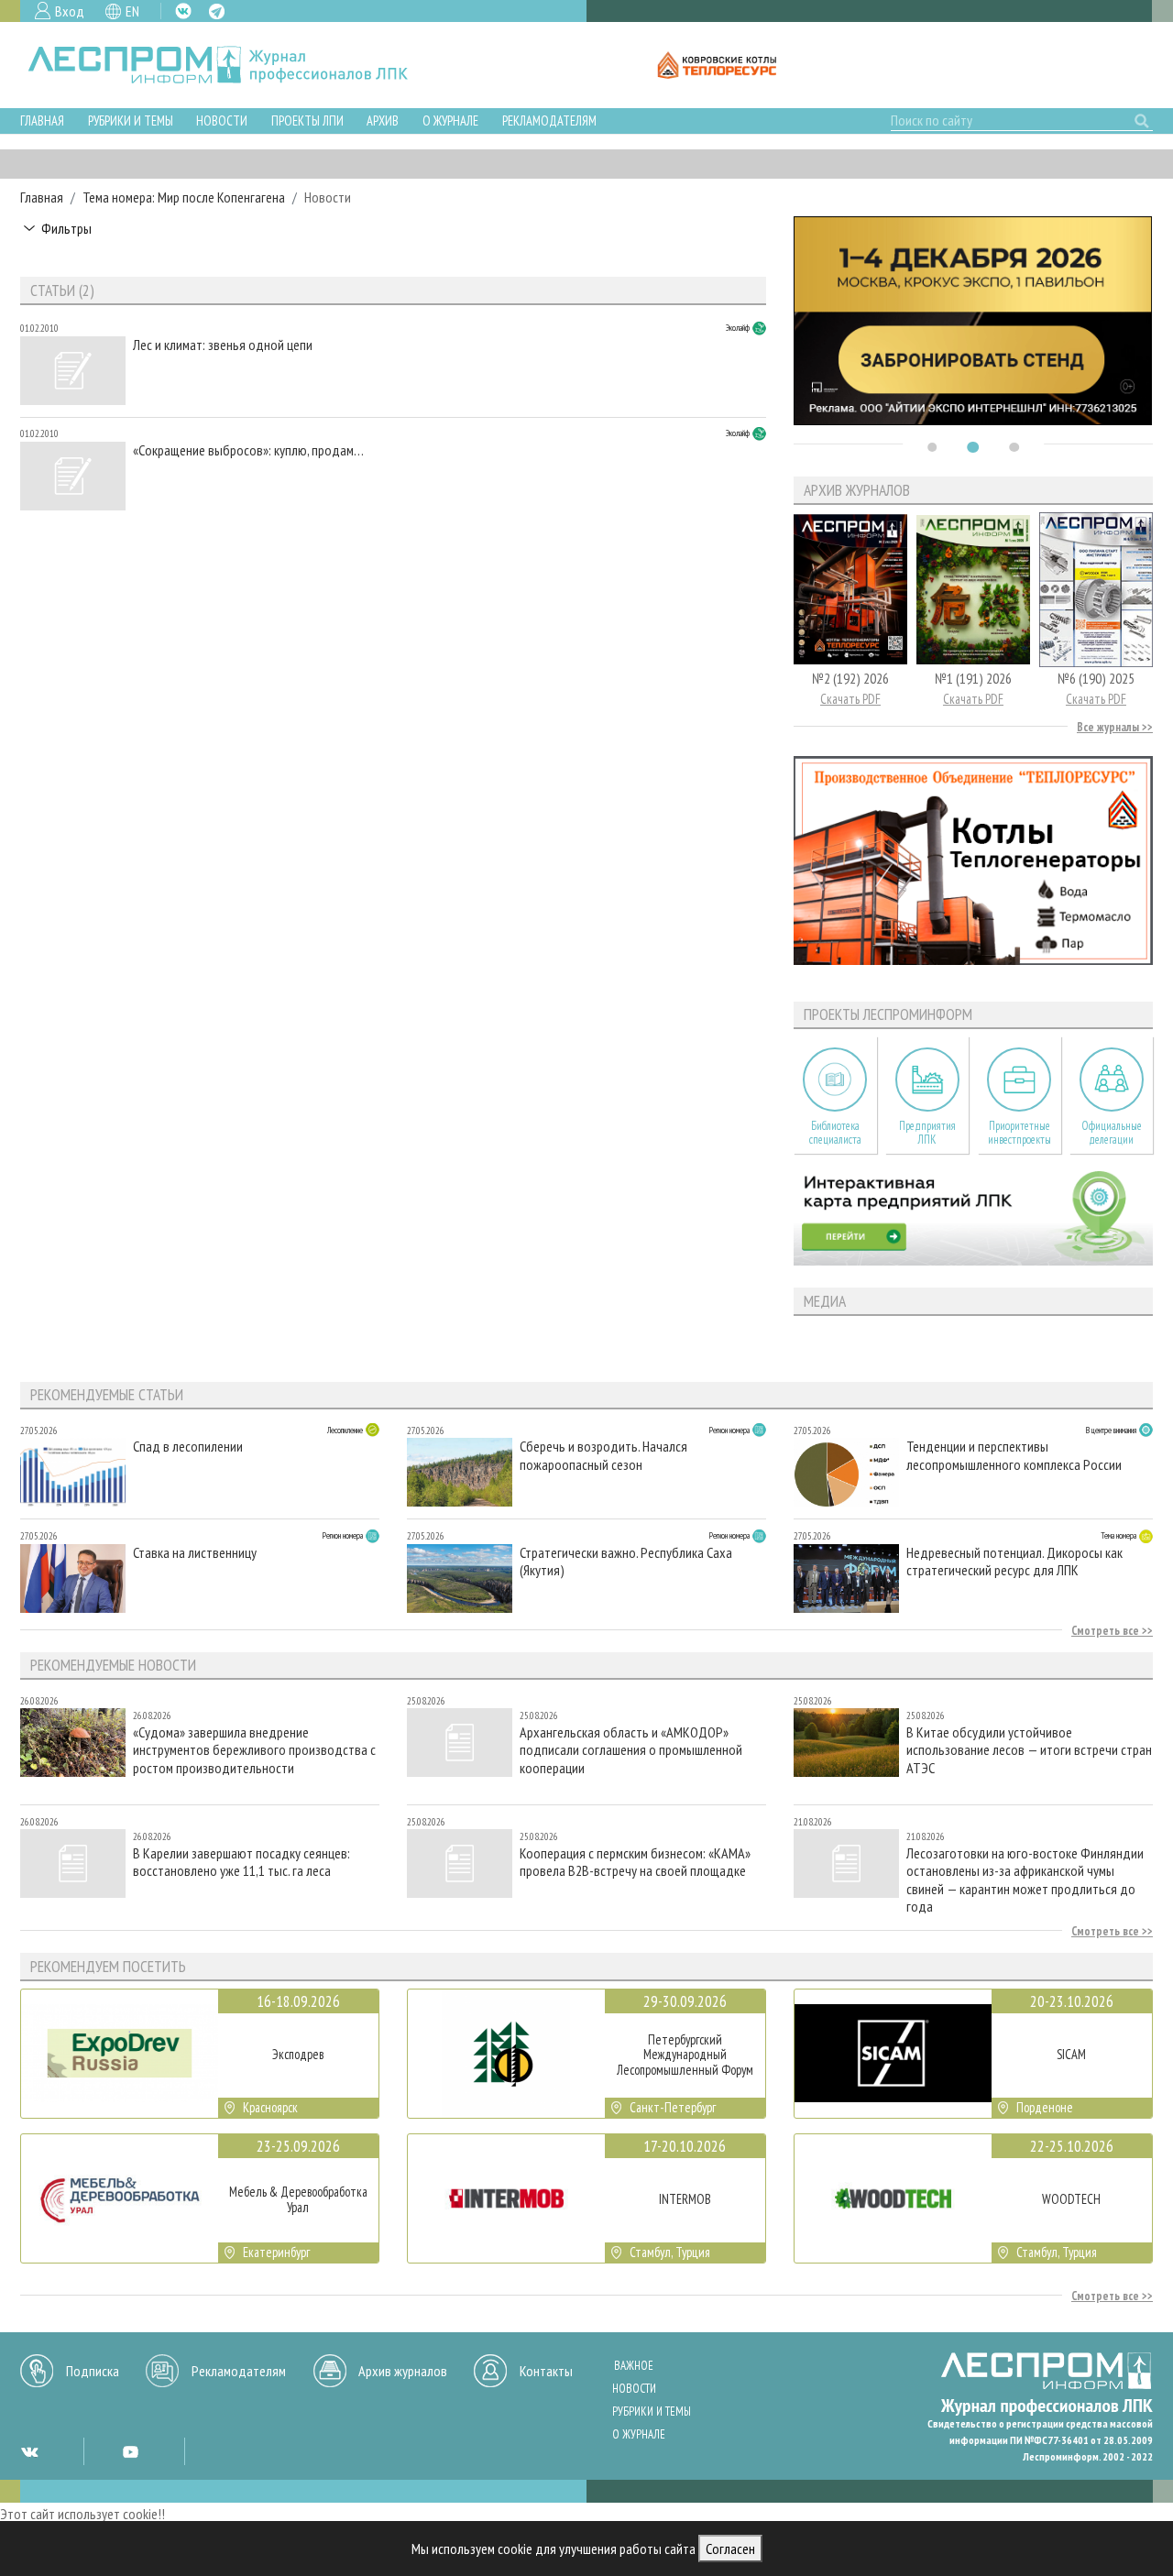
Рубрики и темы (131, 121)
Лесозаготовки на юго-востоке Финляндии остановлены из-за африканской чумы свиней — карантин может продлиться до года (1025, 1879)
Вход (70, 11)
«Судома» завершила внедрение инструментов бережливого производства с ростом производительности (254, 1750)
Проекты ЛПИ (307, 121)
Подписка (93, 2371)
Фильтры (66, 228)
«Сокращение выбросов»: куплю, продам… (248, 450)
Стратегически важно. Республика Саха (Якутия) (626, 1562)
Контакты (546, 2371)
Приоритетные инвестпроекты (1020, 1133)
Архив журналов (403, 2371)
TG (217, 11)
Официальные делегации (1112, 1133)
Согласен (730, 2549)
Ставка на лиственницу (195, 1553)
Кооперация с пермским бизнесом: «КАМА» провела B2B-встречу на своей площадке (635, 1862)
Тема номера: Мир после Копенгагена (184, 197)
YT (130, 2451)
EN (132, 11)
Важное (634, 2366)
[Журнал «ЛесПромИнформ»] (232, 65)
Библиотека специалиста (835, 1133)
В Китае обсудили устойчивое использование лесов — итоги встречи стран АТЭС (1029, 1750)
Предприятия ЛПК (927, 1133)
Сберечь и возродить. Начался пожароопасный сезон (603, 1455)
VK (183, 11)
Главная (42, 121)
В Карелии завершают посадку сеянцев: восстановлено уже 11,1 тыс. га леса (241, 1862)
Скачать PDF (850, 699)
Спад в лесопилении (188, 1447)
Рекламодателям (549, 121)
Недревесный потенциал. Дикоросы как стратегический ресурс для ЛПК (1014, 1562)
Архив (383, 121)
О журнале (450, 121)
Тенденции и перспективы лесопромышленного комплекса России (1014, 1455)
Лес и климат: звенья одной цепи (223, 345)
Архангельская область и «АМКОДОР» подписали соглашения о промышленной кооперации (631, 1750)
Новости (222, 121)
